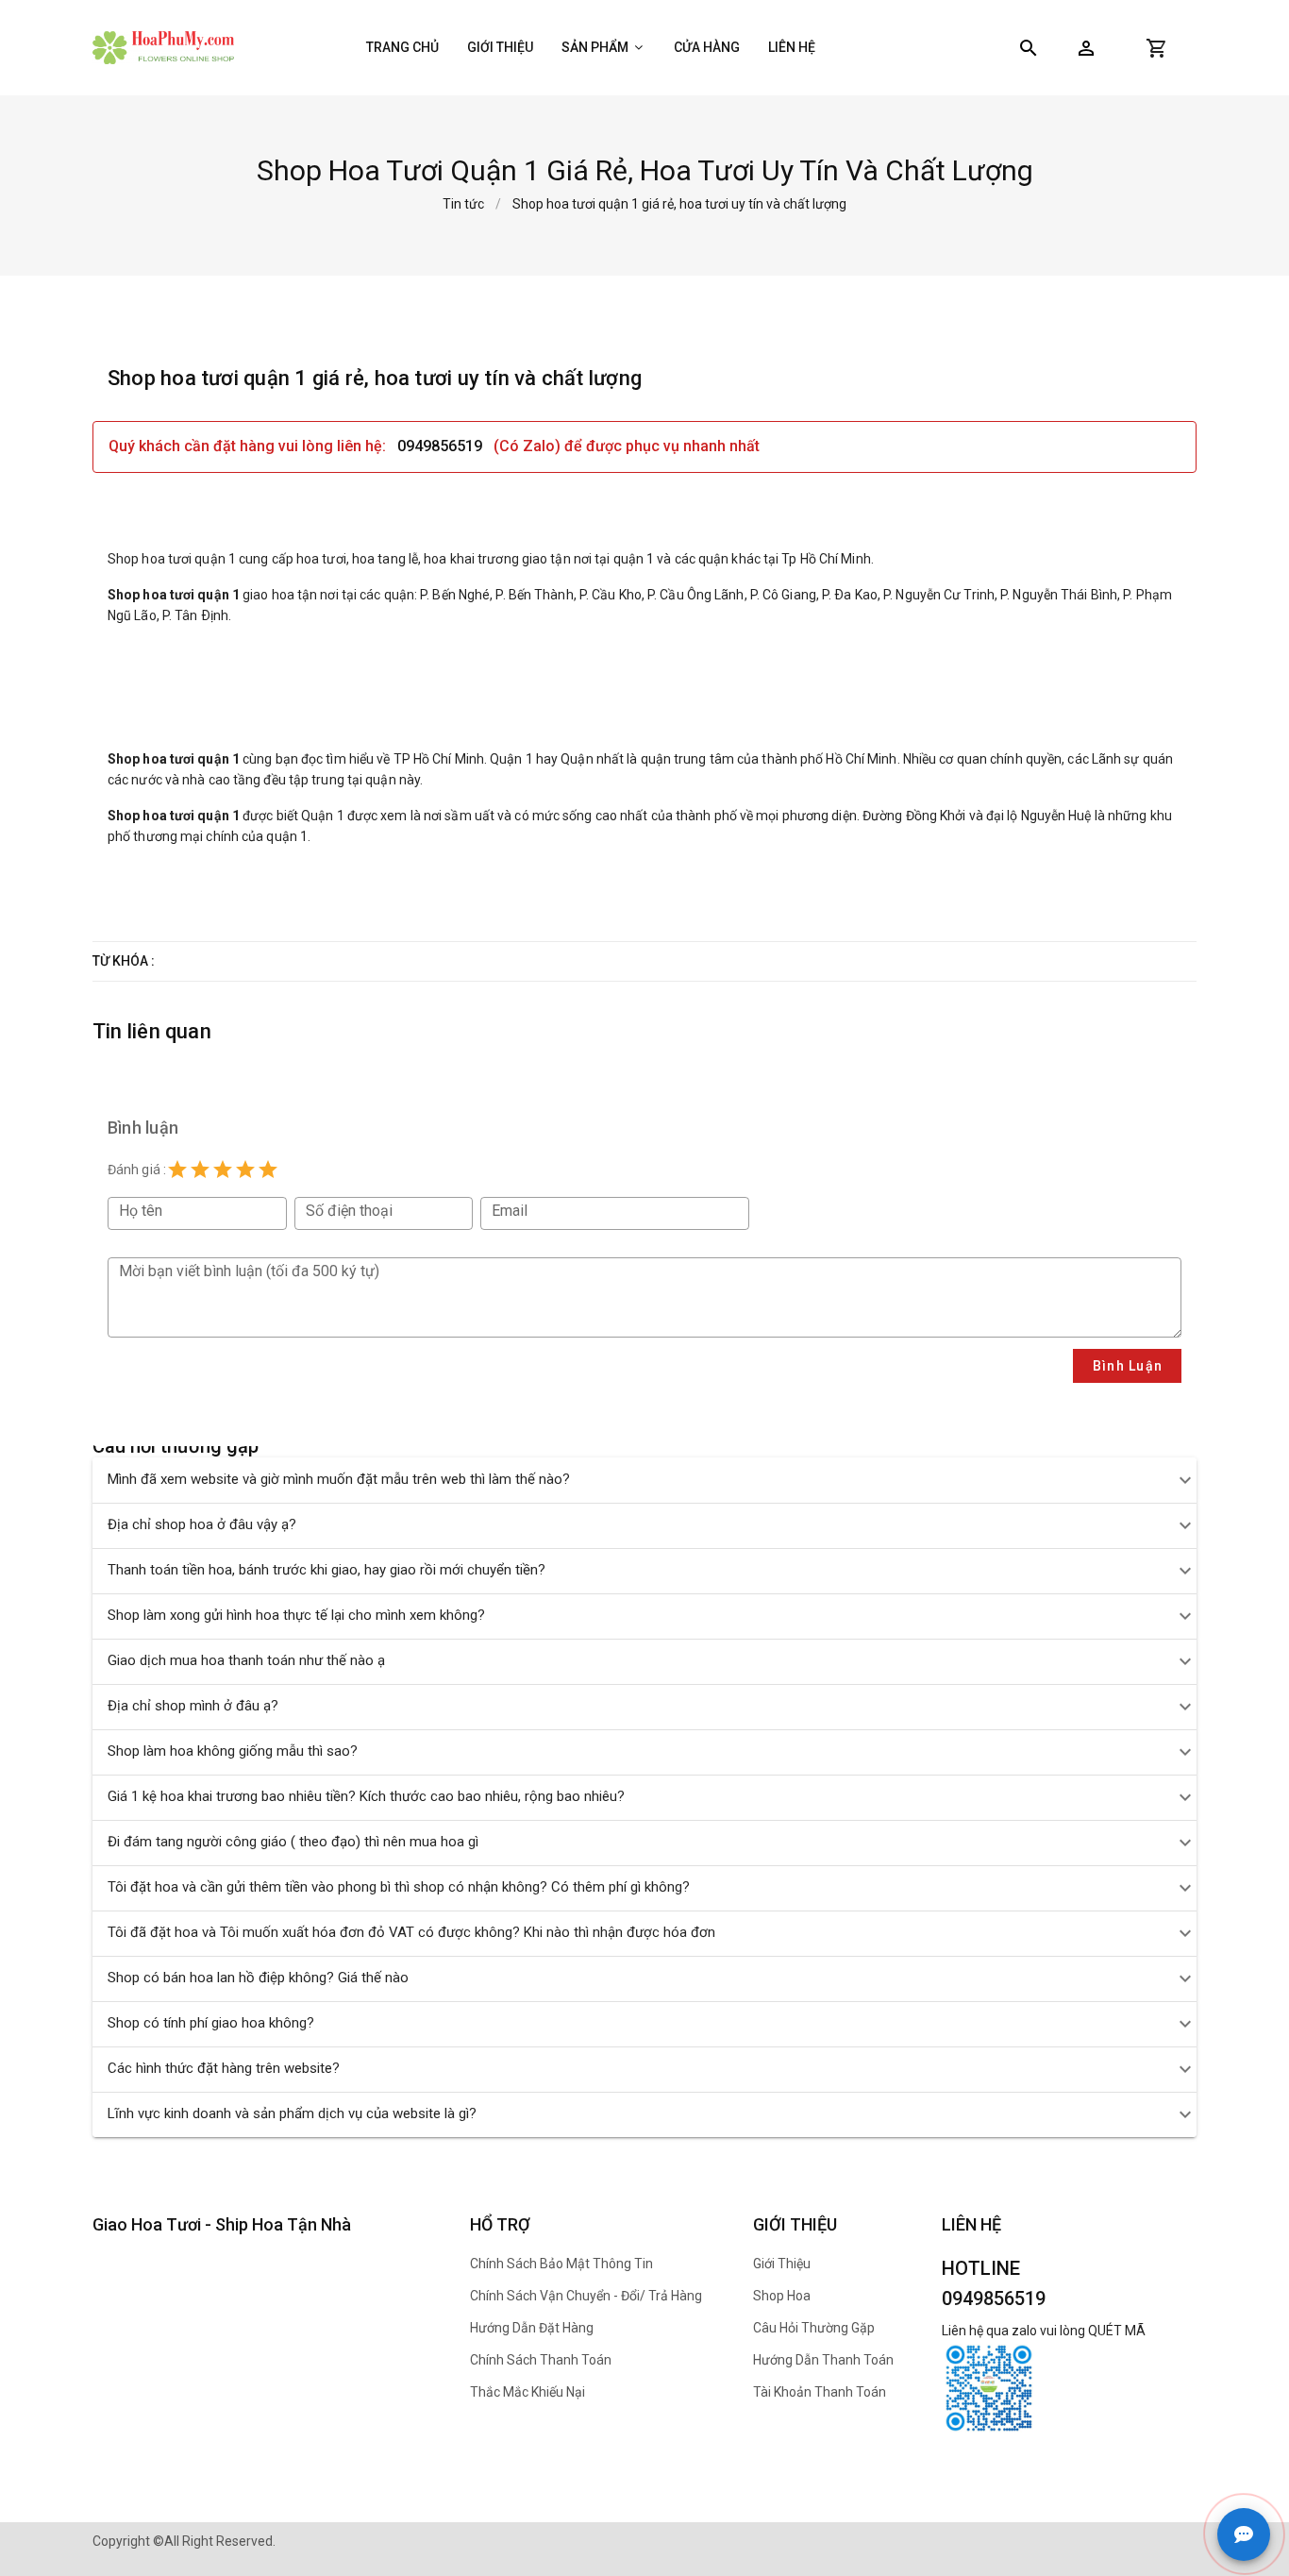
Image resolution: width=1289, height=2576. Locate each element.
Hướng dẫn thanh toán (823, 2360)
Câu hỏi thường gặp (814, 2328)
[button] (1086, 48)
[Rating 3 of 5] (223, 1170)
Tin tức (463, 204)
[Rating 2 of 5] (200, 1170)
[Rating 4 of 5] (245, 1170)
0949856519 (442, 446)
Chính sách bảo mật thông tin (561, 2264)
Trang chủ (402, 47)
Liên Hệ (792, 47)
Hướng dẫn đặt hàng (532, 2328)
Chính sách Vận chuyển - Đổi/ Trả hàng (586, 2296)
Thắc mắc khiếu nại (527, 2392)
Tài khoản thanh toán (820, 2392)
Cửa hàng (707, 47)
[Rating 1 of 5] (177, 1170)
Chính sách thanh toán (541, 2360)
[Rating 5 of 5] (268, 1170)
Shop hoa (782, 2296)
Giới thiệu (500, 47)
